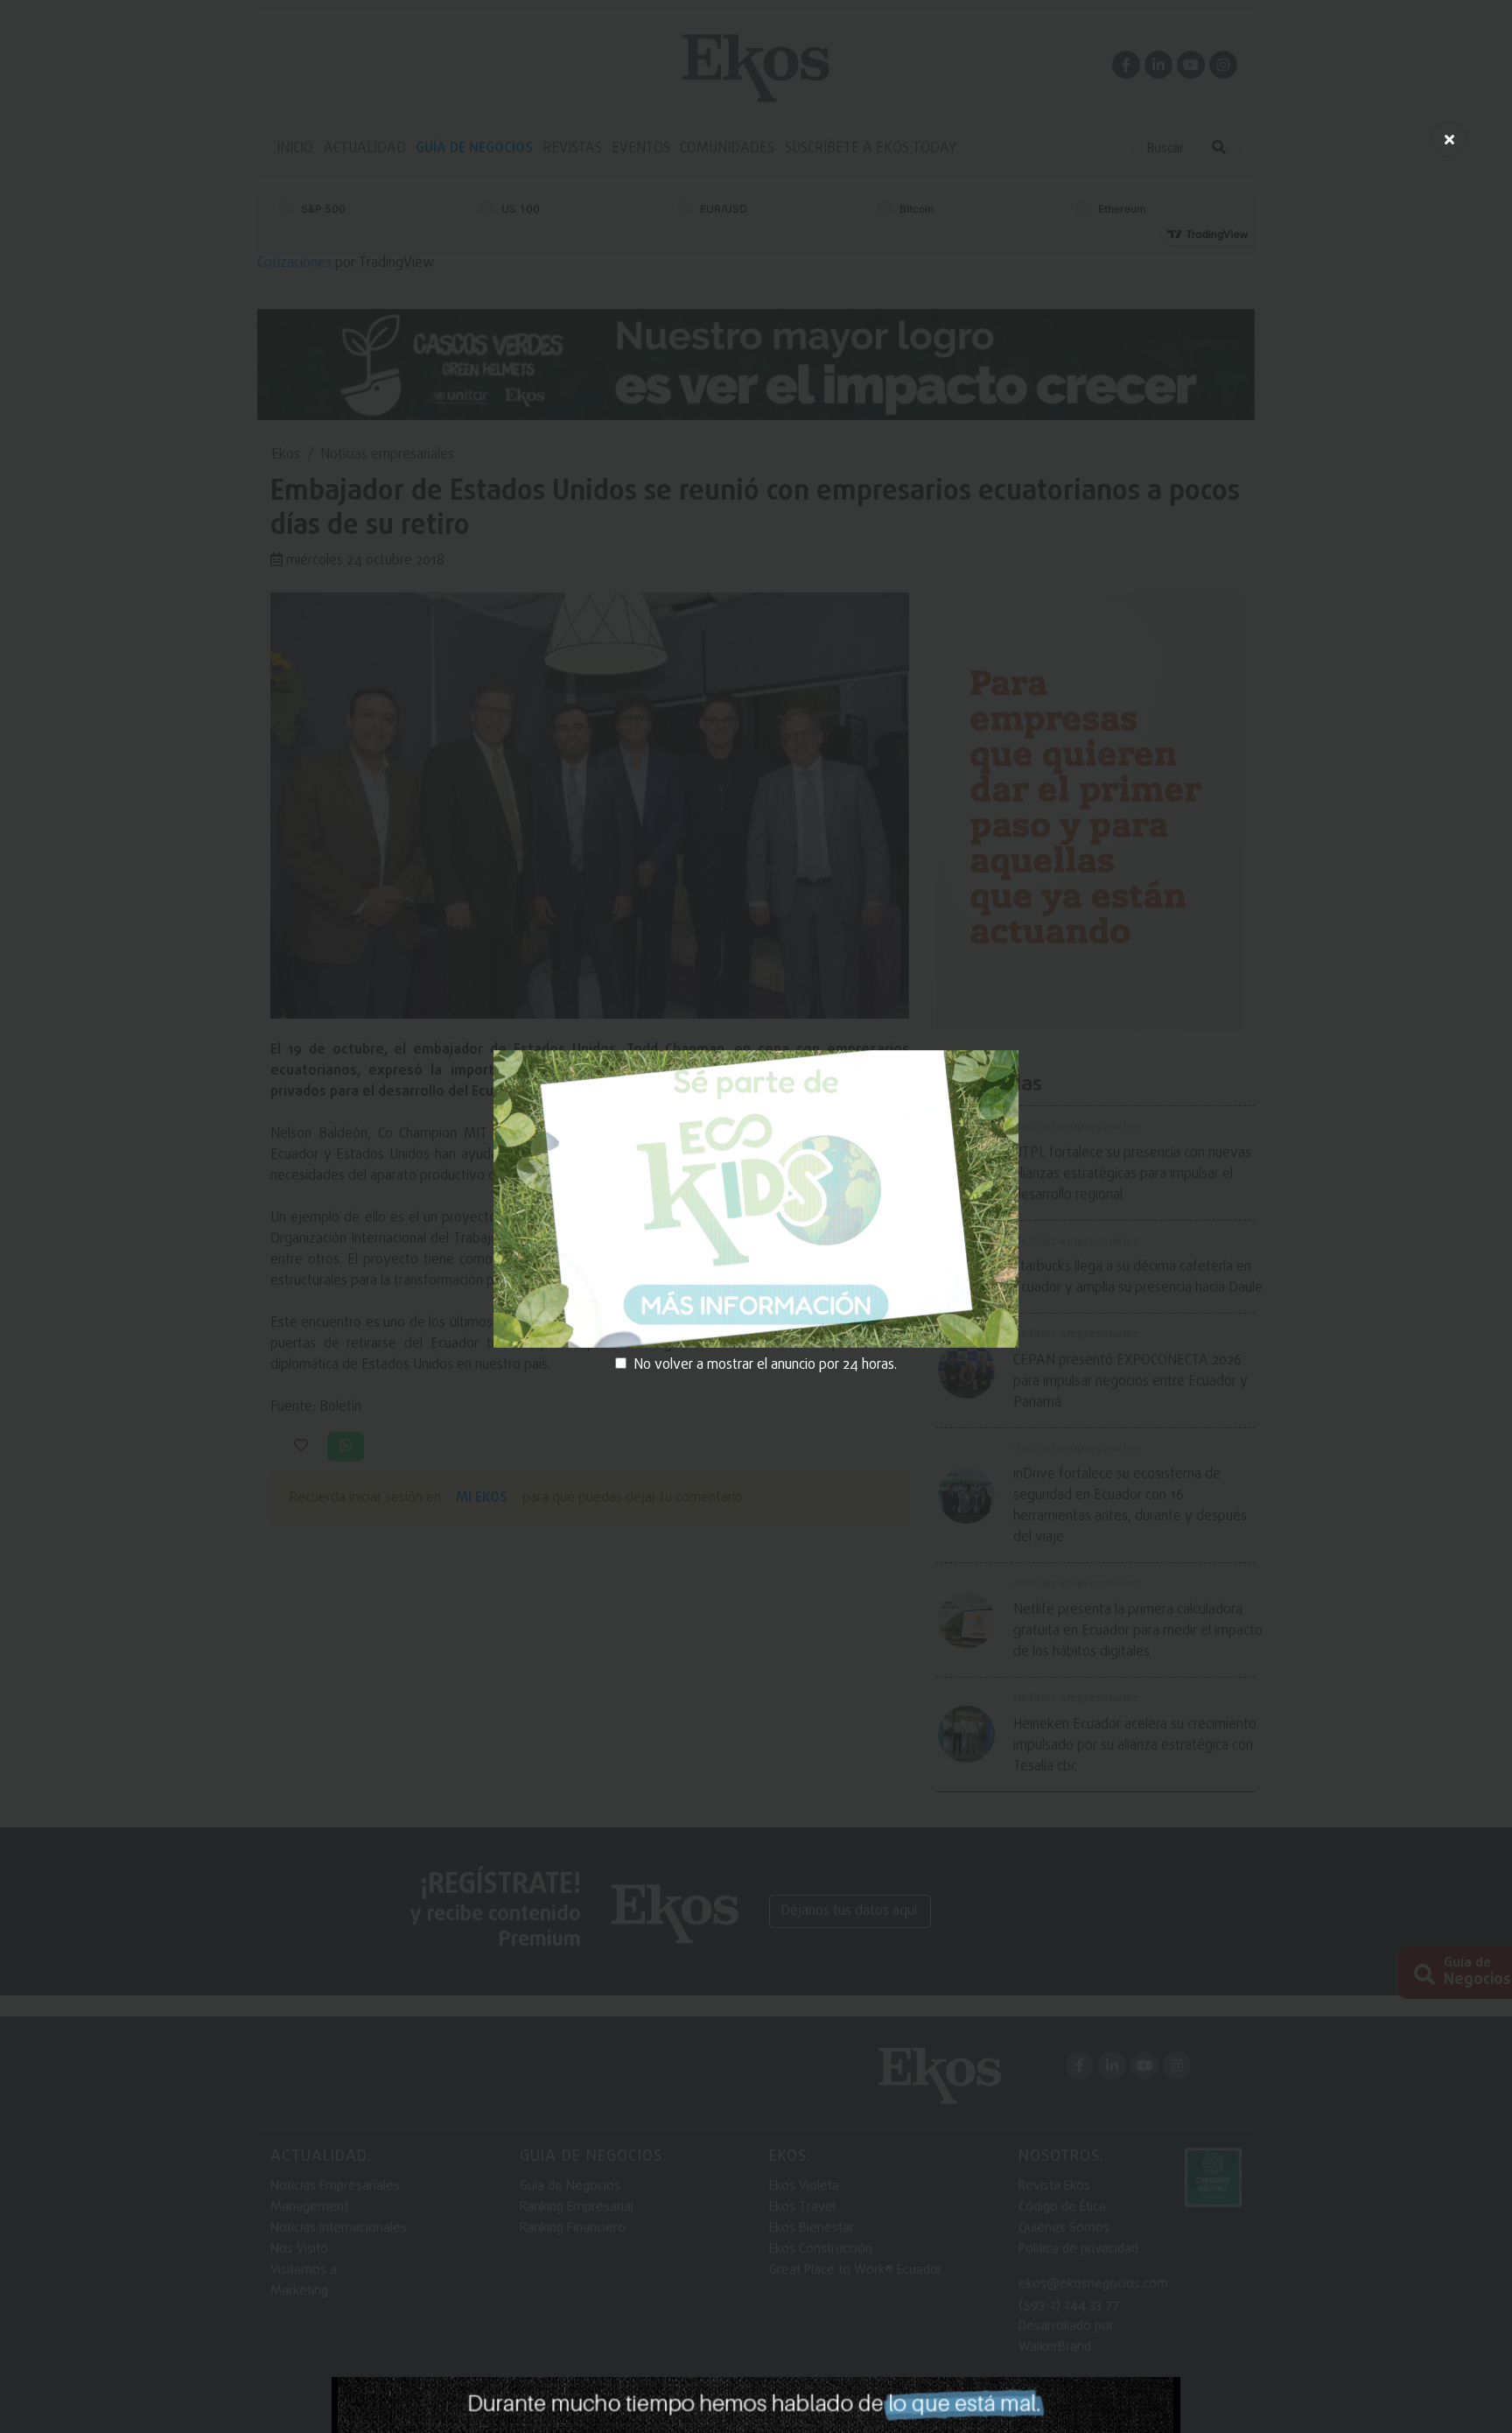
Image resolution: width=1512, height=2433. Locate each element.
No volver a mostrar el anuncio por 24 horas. (765, 1365)
